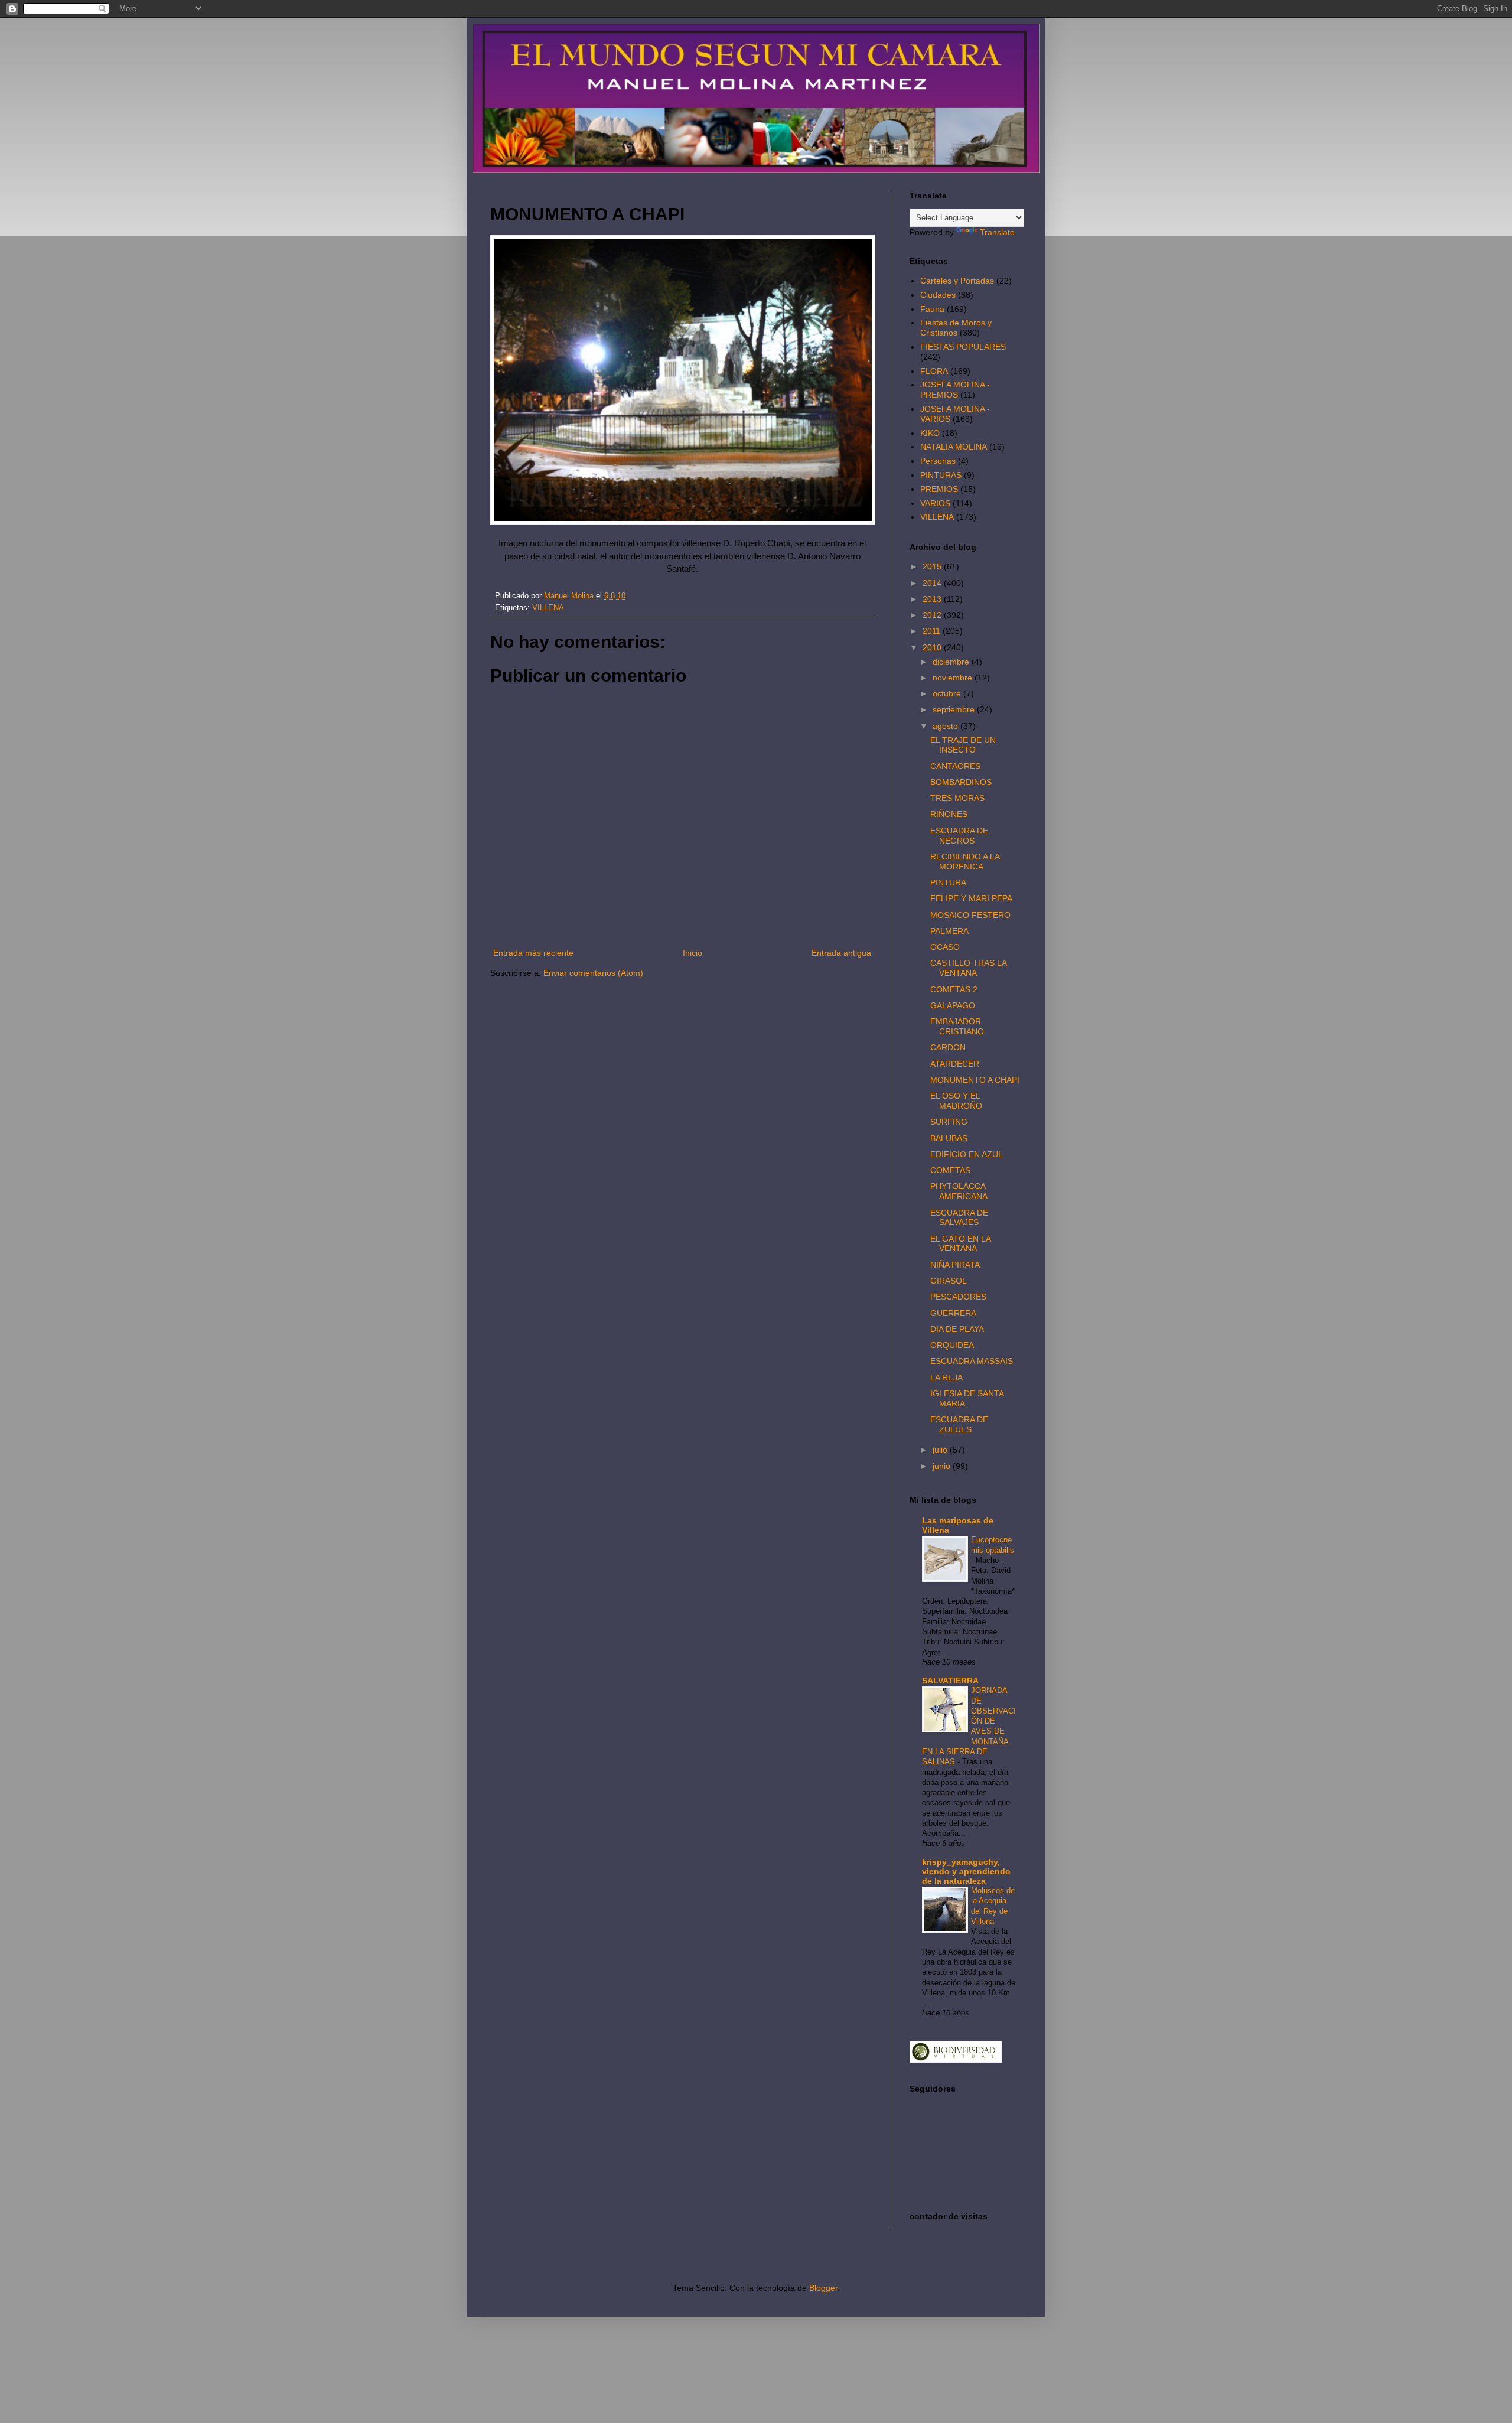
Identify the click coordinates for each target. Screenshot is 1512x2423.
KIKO (930, 433)
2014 (933, 583)
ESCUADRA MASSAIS (972, 1361)
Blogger (823, 2288)
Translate (997, 232)
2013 (933, 599)
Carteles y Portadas (957, 281)
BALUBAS (949, 1138)
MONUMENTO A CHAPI (975, 1080)
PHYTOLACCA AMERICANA (959, 1191)
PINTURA (948, 882)
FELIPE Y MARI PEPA (971, 898)
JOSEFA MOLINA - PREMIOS (955, 390)
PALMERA (949, 931)
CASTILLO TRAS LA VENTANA (968, 968)
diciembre (952, 662)
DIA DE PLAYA (957, 1329)
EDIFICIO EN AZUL (967, 1154)
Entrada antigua (841, 953)
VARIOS (935, 503)
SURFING (949, 1122)
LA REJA (946, 1377)
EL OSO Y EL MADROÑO (956, 1101)
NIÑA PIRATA (955, 1265)
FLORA (934, 371)
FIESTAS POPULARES (963, 347)
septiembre (955, 709)
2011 (933, 631)
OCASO (945, 947)
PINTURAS (941, 475)
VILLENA (548, 608)
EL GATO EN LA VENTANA (960, 1244)
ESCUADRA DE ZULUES (959, 1424)
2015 (933, 566)
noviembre (954, 678)
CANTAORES (955, 766)
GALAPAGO (953, 1005)
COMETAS (950, 1170)
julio (941, 1450)
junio (943, 1466)
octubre (948, 693)
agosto (946, 726)
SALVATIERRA (950, 1681)
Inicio (693, 953)
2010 (933, 647)
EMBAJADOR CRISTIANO (957, 1026)
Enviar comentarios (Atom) (593, 973)
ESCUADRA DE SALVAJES (959, 1218)
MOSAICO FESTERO (970, 915)
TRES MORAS (957, 798)
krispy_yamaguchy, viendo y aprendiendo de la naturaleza (966, 1871)
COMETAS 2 (954, 989)
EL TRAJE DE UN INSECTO (963, 745)
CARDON (948, 1047)
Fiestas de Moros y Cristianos (956, 328)
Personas (938, 461)
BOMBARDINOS (961, 782)
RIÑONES (949, 814)
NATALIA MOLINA (954, 447)
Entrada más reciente (533, 953)
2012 (933, 615)
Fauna (932, 309)
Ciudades (938, 295)
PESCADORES (958, 1297)
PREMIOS (939, 489)
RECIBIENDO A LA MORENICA (965, 862)
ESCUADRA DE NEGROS (959, 836)
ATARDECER (955, 1064)
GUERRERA (953, 1313)
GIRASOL (949, 1281)
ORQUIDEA (952, 1345)
